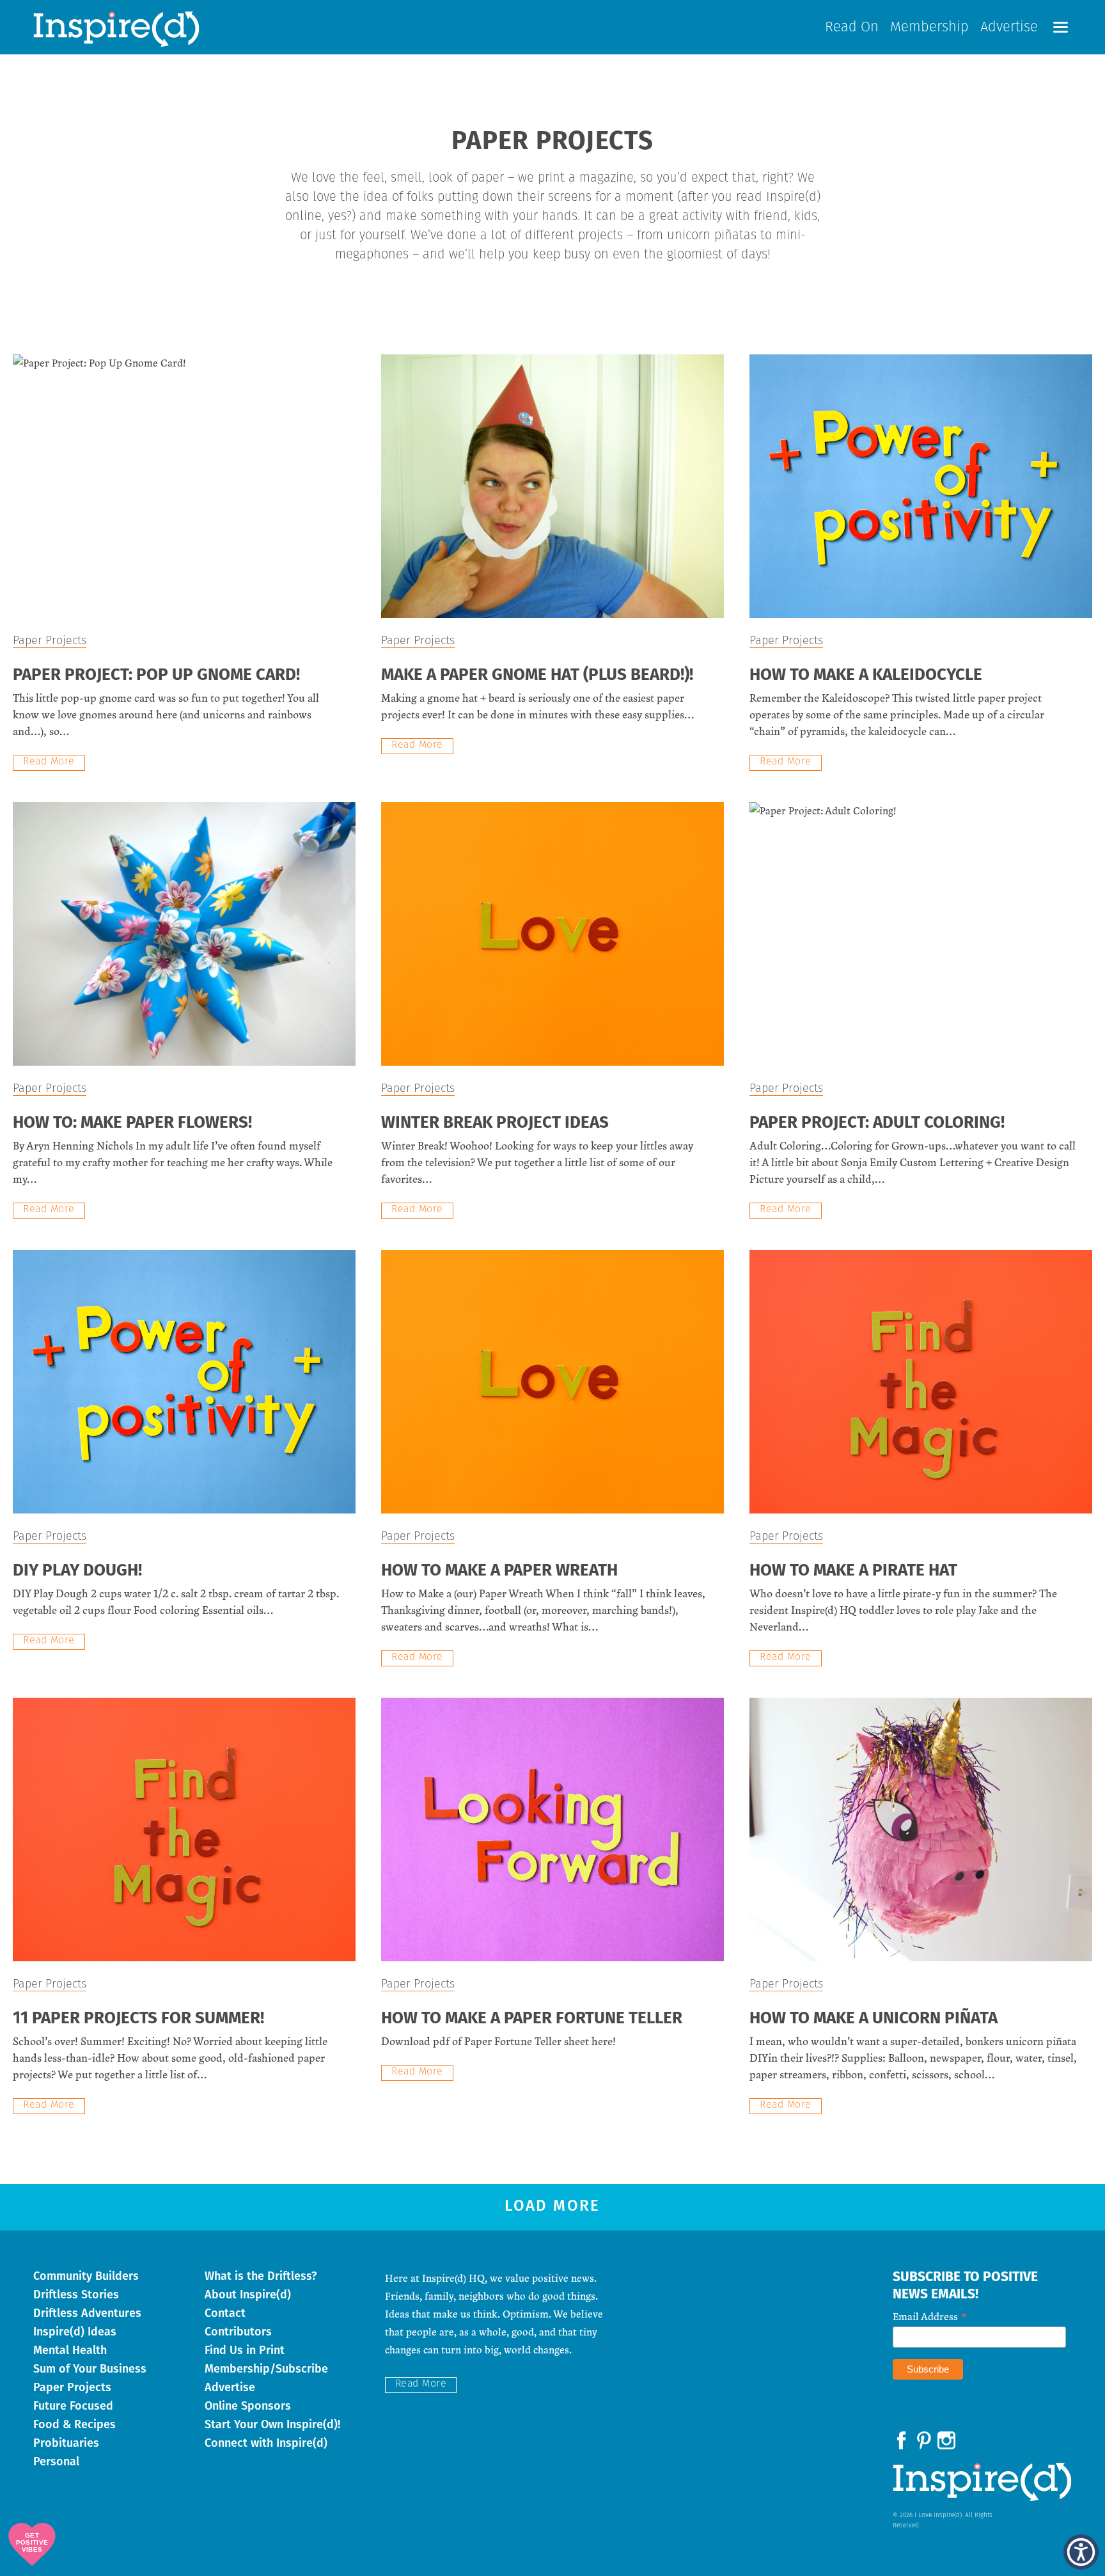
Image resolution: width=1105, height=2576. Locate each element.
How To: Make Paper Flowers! (132, 1124)
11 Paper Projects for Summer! (138, 2019)
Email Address (930, 2316)
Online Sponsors (248, 2406)
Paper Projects (50, 642)
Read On (852, 28)
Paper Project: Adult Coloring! (877, 1124)
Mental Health (70, 2350)
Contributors (238, 2332)
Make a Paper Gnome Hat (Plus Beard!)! (537, 676)
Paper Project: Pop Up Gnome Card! (156, 676)
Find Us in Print (245, 2350)
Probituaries (66, 2443)
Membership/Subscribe (266, 2369)
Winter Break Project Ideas (495, 1124)
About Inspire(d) (248, 2295)
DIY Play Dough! (77, 1571)
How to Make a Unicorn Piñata (874, 2019)
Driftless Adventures (87, 2313)
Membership (929, 28)
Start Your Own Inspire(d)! (272, 2424)
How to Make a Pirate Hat (853, 1571)
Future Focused (73, 2406)
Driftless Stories (76, 2295)
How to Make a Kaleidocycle (866, 676)
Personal (56, 2461)
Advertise (1009, 28)
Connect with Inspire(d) (266, 2443)
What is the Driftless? (261, 2276)
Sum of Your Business (90, 2369)
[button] (1061, 27)
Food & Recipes (74, 2424)
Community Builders (86, 2276)
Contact (225, 2313)
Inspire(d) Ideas (75, 2332)
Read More (49, 762)
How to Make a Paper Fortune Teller (532, 2019)
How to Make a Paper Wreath (499, 1571)
